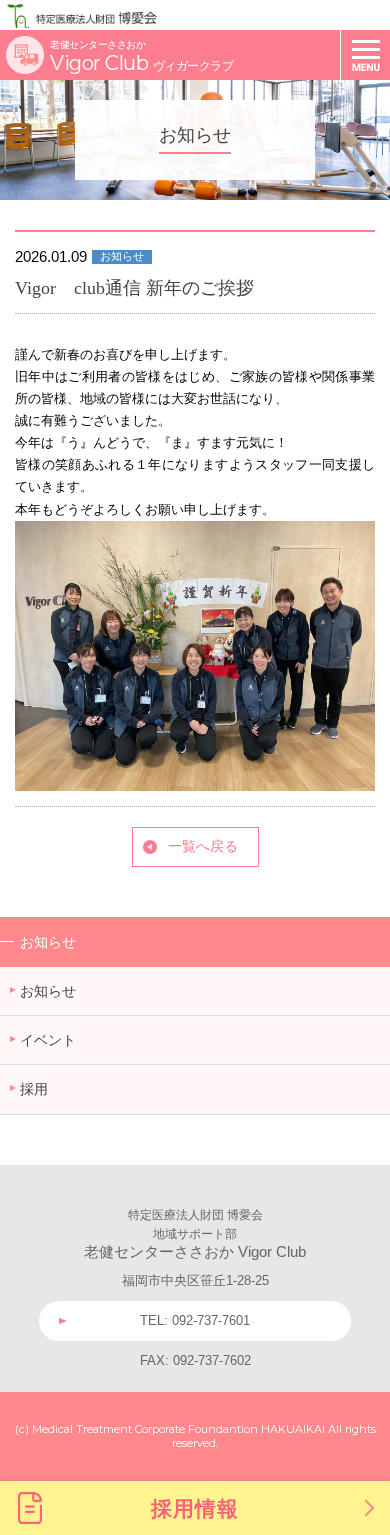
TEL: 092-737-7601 (195, 1320)
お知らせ (48, 942)
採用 (34, 1089)
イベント (48, 1040)
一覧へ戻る (203, 846)
